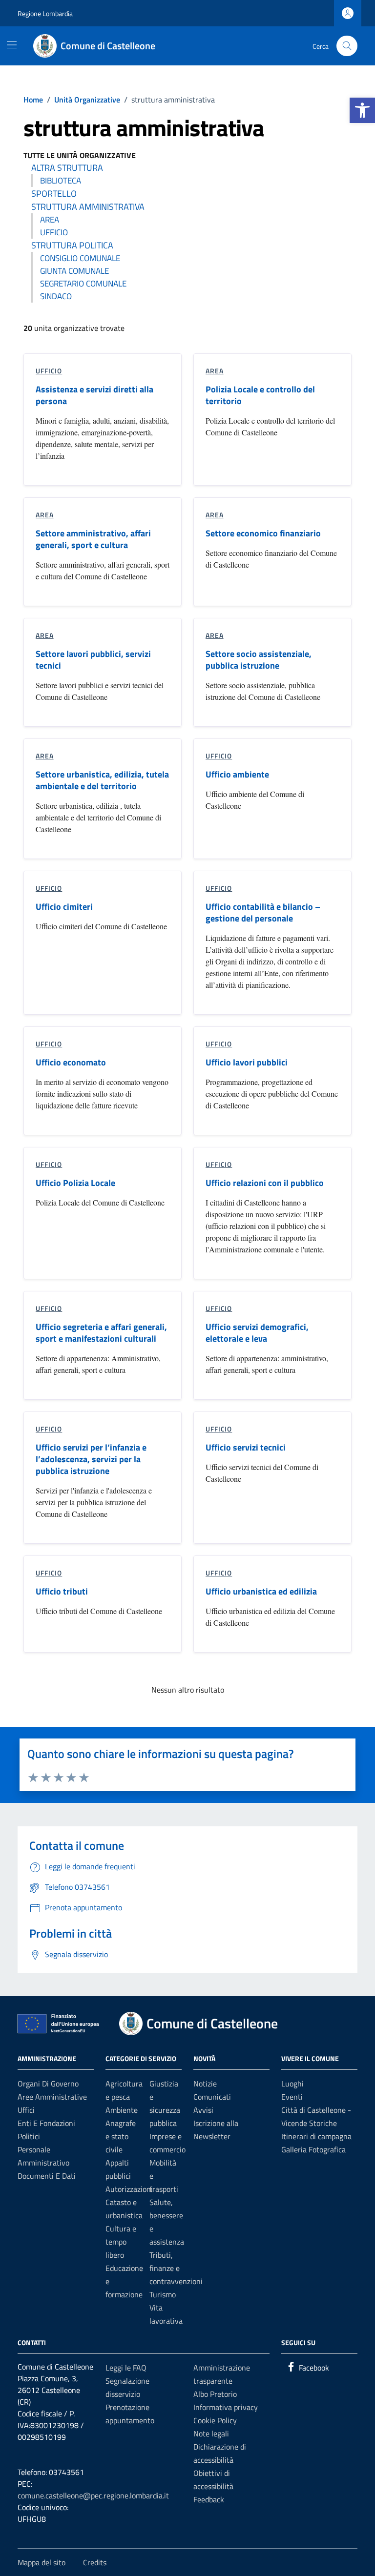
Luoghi (292, 2084)
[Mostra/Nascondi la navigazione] (12, 45)
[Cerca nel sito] (347, 46)
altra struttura (67, 168)
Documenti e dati (47, 2176)
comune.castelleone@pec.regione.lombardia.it (93, 2495)
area (50, 220)
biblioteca (61, 181)
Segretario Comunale (83, 284)
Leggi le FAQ (126, 2368)
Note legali (211, 2433)
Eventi (292, 2097)
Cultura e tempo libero (121, 2242)
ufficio (54, 232)
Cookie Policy (215, 2420)
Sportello (54, 194)
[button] (362, 110)
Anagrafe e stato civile (121, 2136)
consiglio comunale (80, 258)
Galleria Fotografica (313, 2149)
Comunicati (212, 2097)
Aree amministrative (52, 2097)
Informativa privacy (226, 2407)
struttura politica (72, 245)
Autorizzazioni (129, 2189)
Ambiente (122, 2110)
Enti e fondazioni (46, 2123)
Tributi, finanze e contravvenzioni (176, 2268)
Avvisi (203, 2110)
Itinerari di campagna (316, 2136)
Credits (95, 2562)
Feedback (209, 2499)
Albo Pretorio (215, 2394)
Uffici (26, 2110)
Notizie (205, 2084)
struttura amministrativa (88, 207)
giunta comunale (74, 271)
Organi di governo (48, 2084)
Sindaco (56, 296)
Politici (29, 2136)
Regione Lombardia (45, 13)
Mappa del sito (42, 2562)
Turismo (163, 2294)
